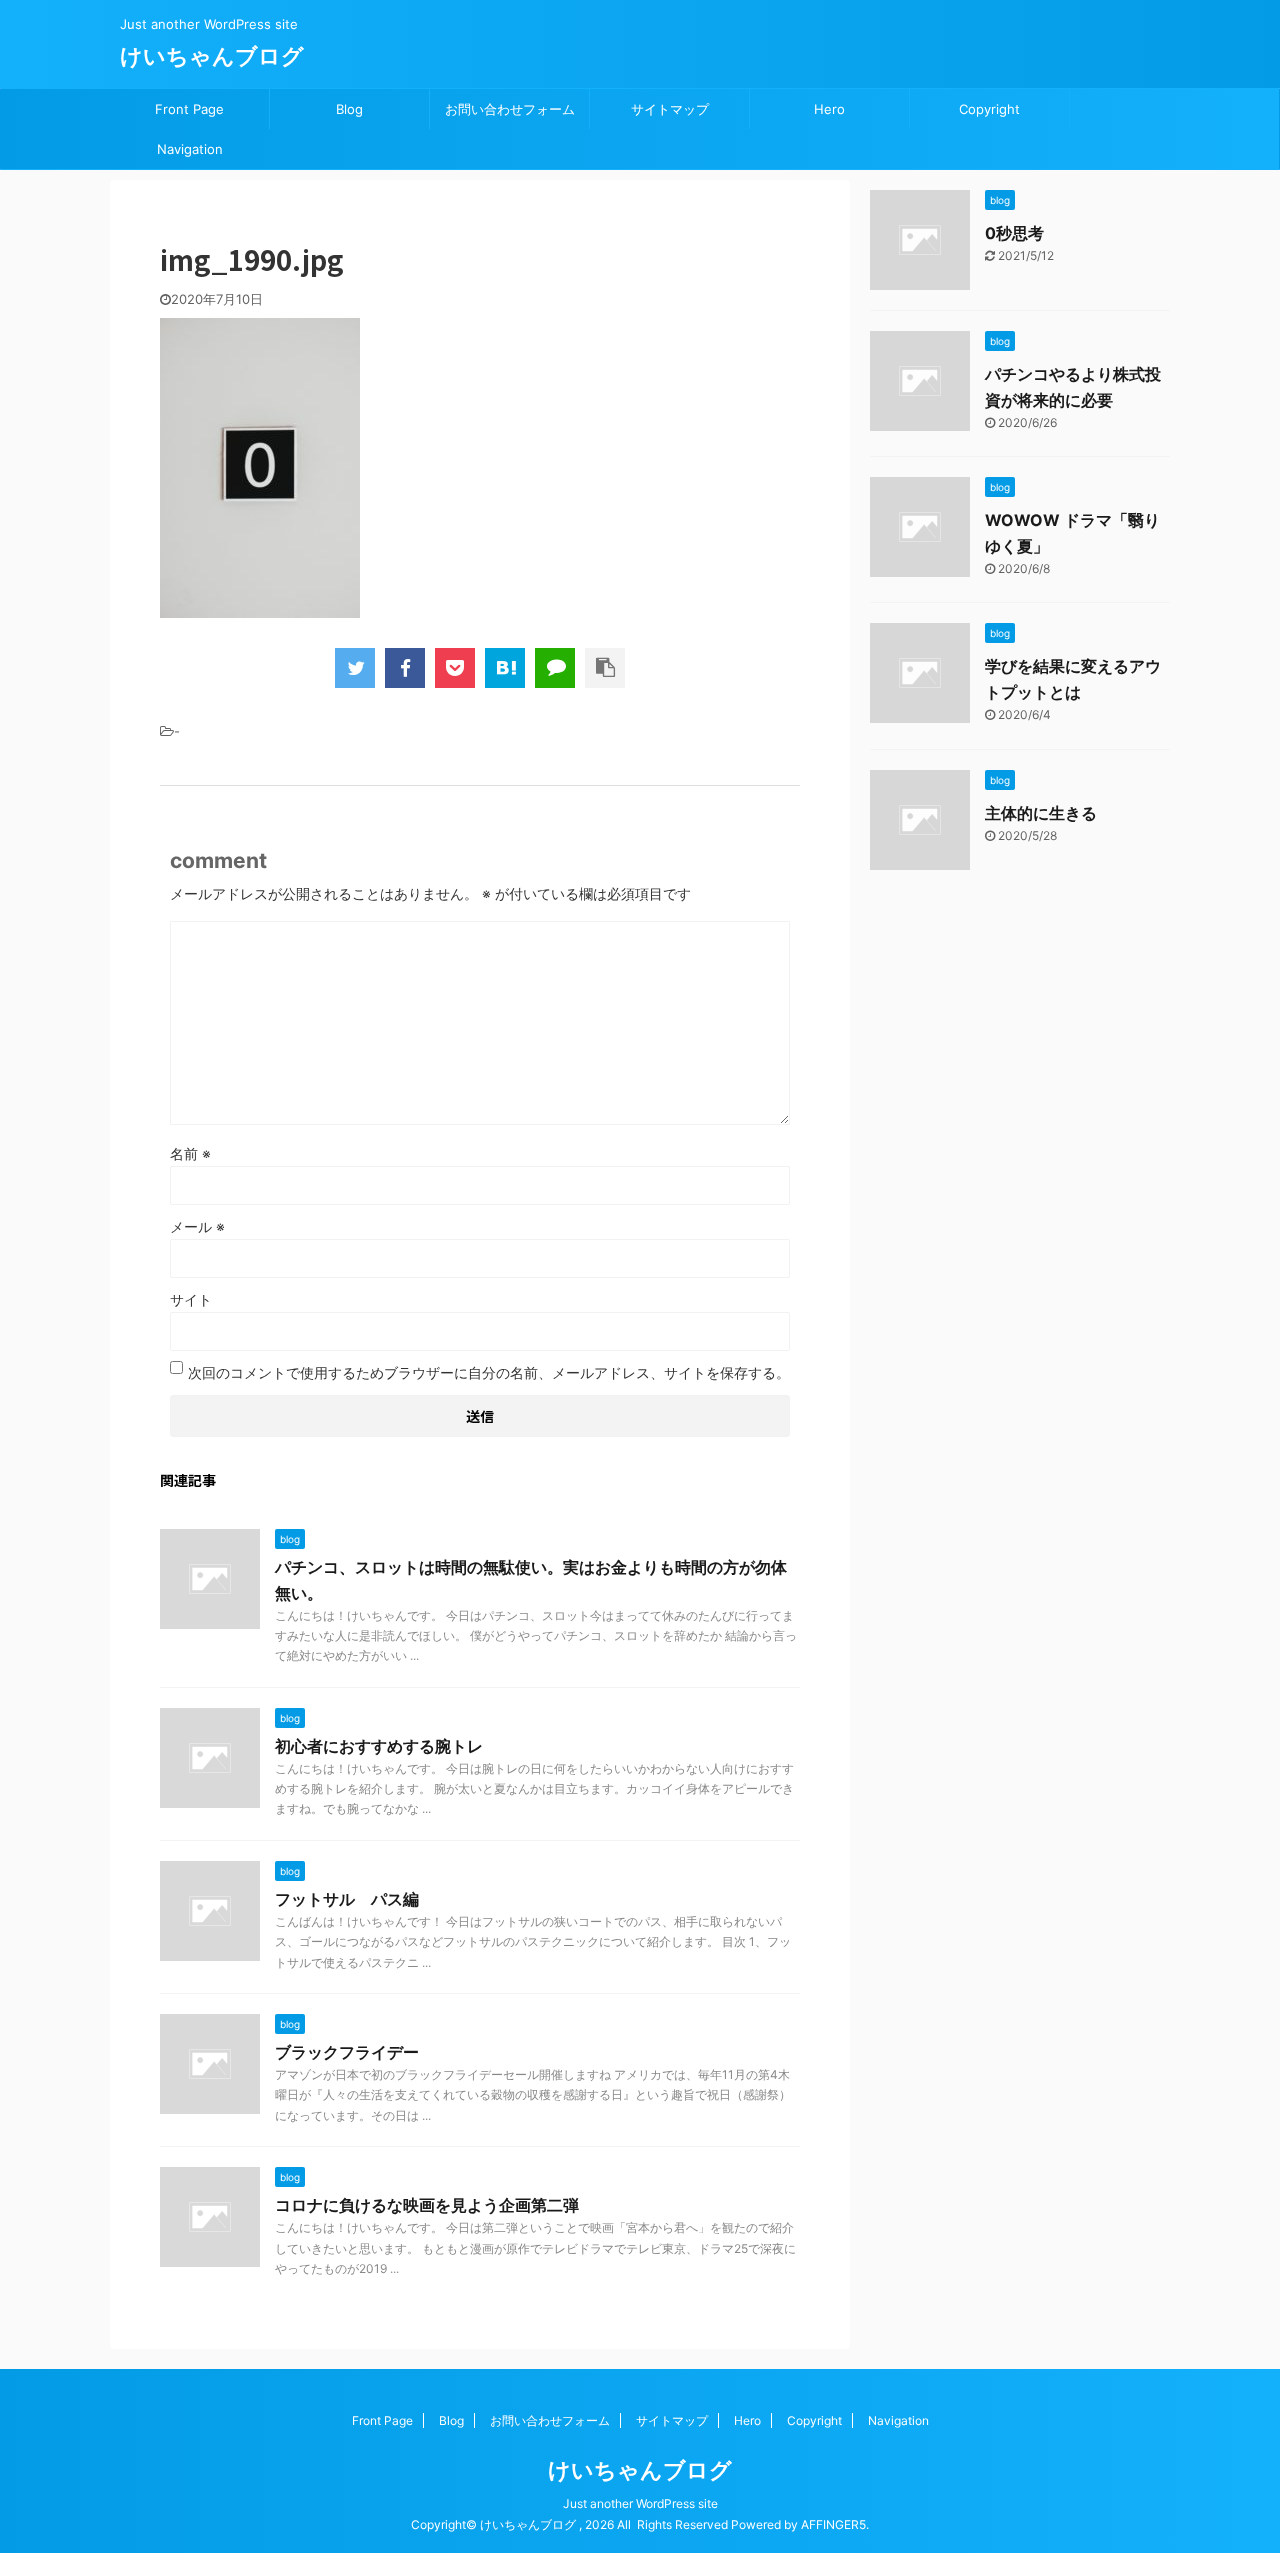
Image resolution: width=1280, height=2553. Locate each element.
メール (197, 1226)
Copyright (989, 109)
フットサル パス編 (347, 1899)
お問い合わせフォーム (510, 109)
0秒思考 (1014, 233)
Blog (349, 109)
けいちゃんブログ (212, 56)
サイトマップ (670, 109)
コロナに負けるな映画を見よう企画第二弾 (427, 2205)
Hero (829, 109)
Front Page (189, 109)
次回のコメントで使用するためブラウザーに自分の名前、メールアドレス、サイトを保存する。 (489, 1372)
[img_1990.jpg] (505, 668)
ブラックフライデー (347, 2052)
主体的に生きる (1041, 813)
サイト (191, 1299)
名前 (190, 1153)
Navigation (190, 149)
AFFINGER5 (833, 2524)
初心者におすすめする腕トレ (379, 1746)
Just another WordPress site (640, 2503)
